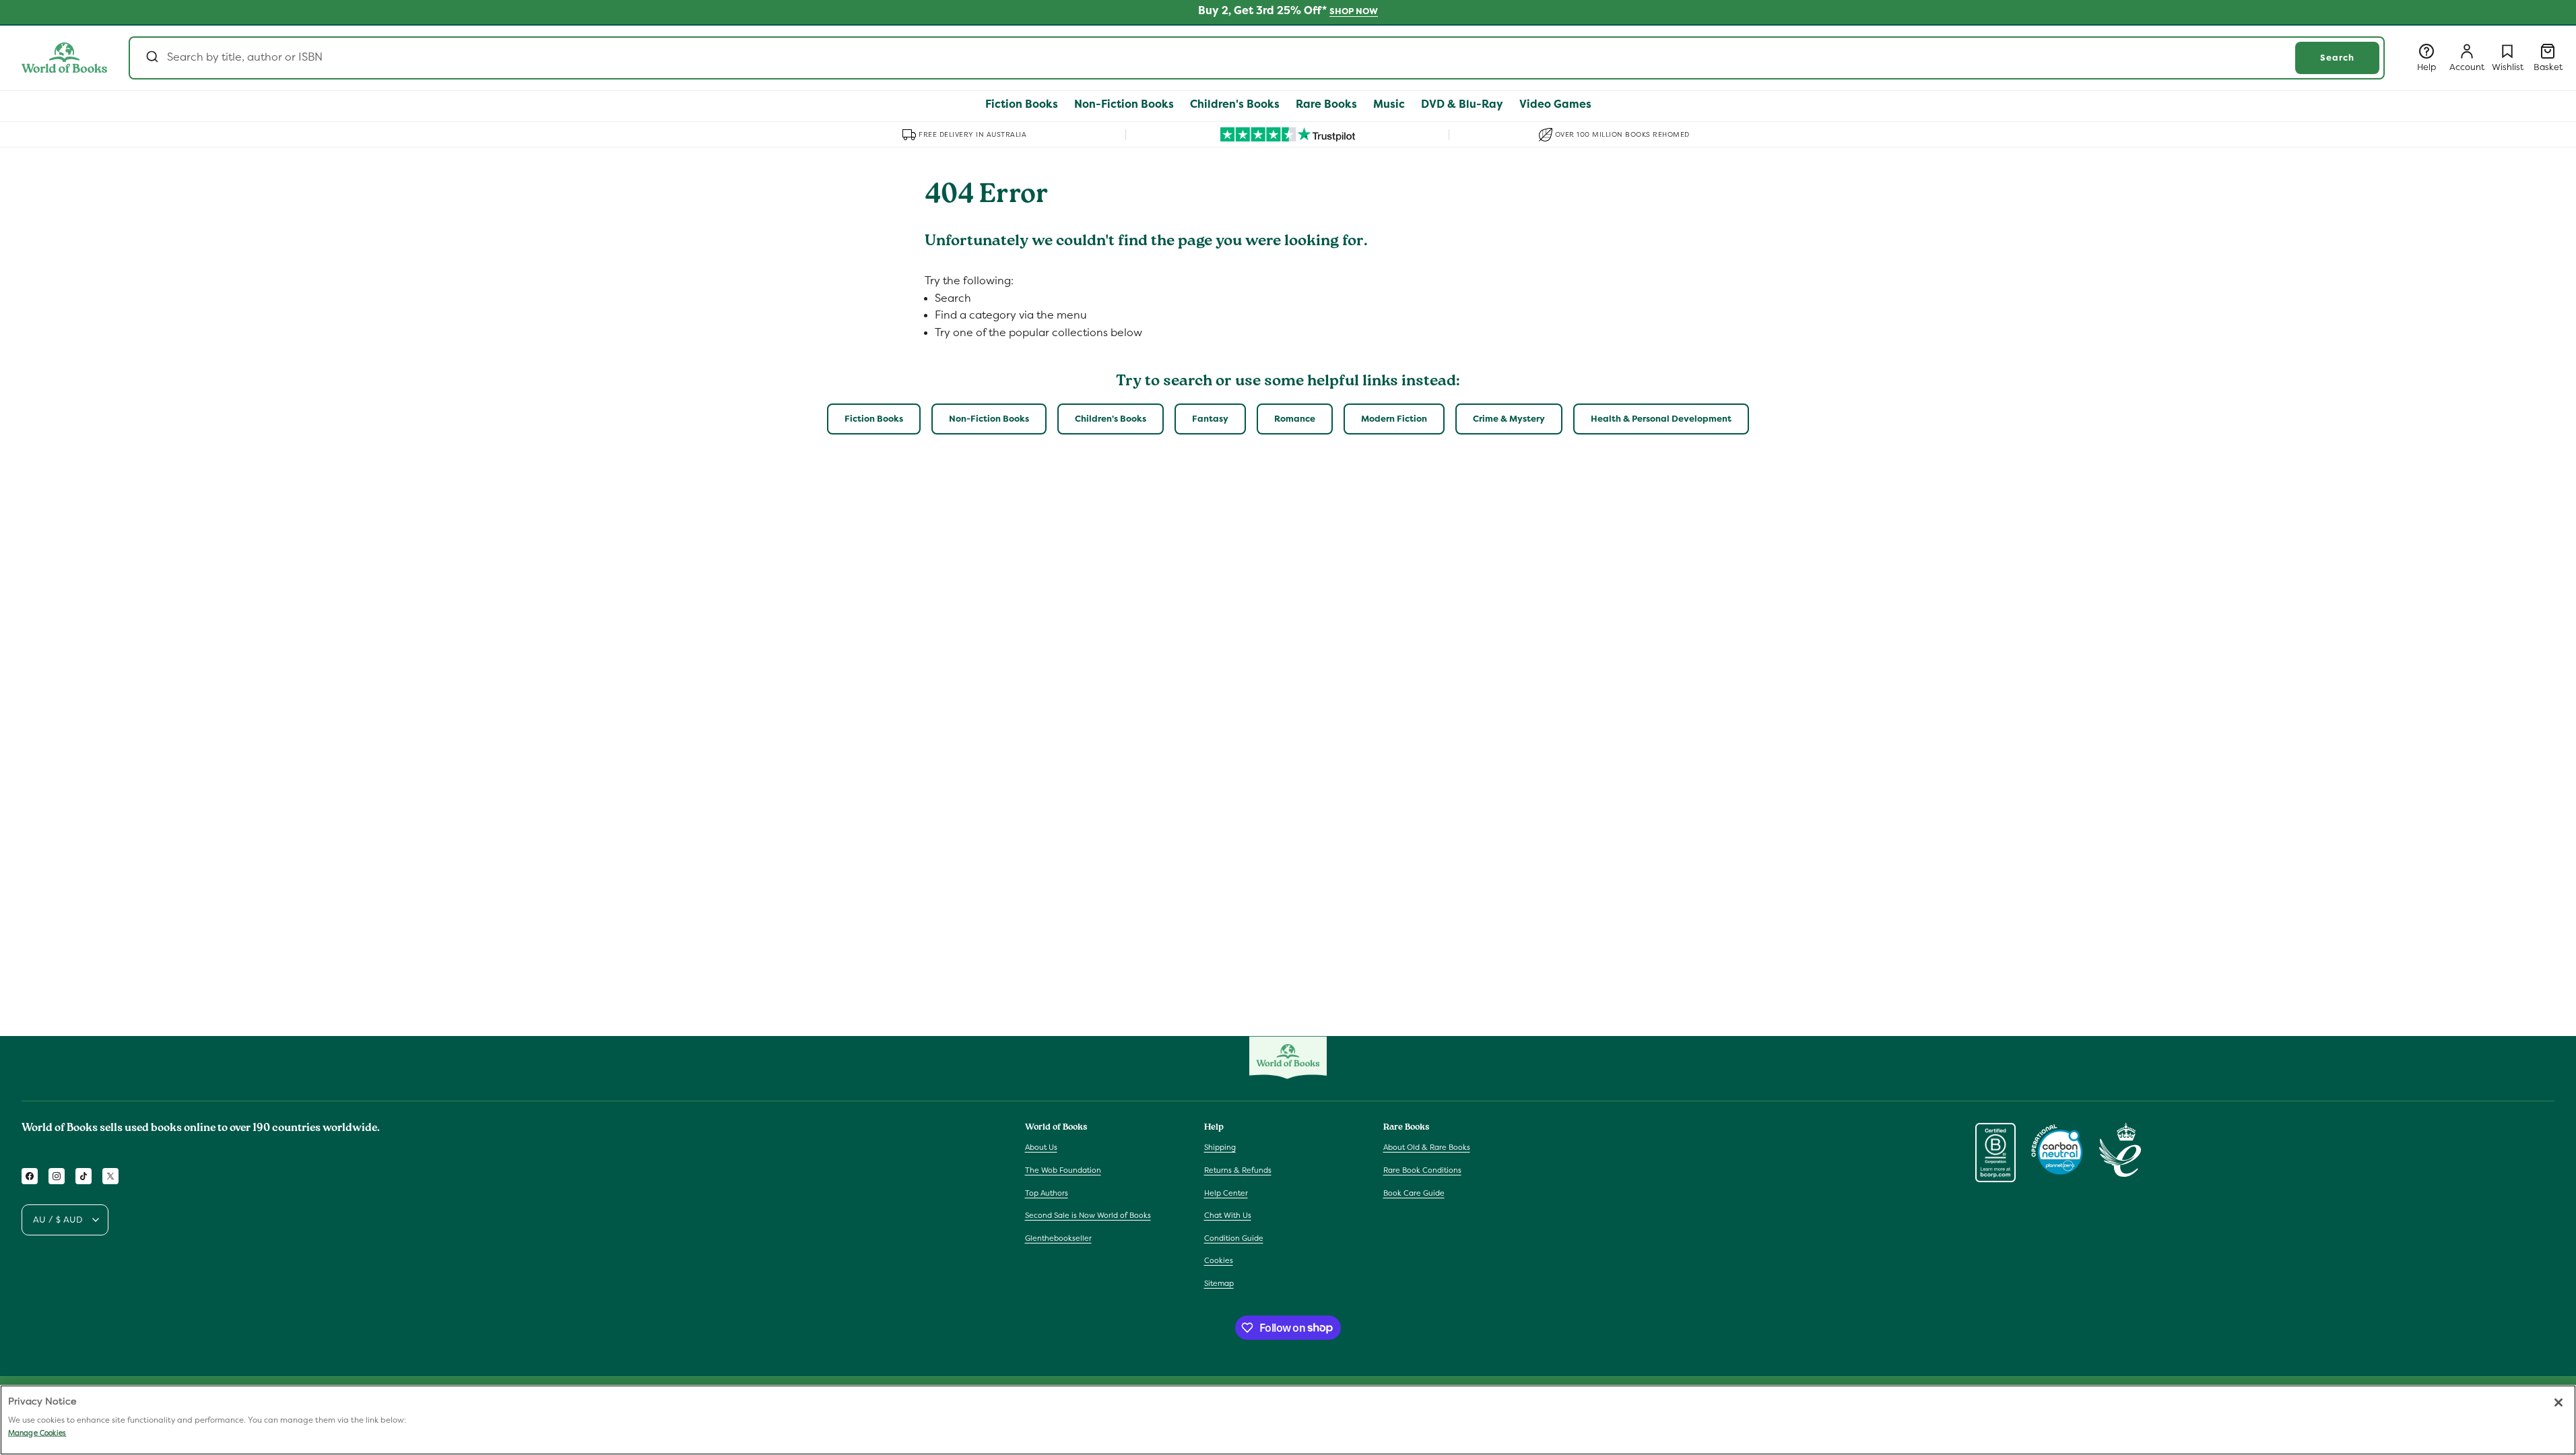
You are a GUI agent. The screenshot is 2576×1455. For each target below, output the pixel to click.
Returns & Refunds (1238, 1170)
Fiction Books (874, 419)
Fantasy (1210, 419)
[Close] (2558, 1402)
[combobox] (1257, 58)
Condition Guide (1234, 1238)
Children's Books (1111, 419)
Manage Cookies (37, 1433)
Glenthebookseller (1058, 1238)
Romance (1295, 419)
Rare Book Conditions (1422, 1170)
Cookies (1219, 1260)
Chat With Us (1228, 1215)
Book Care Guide (1414, 1193)
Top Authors (1047, 1193)
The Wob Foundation (1063, 1170)
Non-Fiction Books (989, 419)
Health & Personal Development (1661, 419)
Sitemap (1219, 1283)
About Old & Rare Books (1427, 1147)
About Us (1041, 1147)
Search (2337, 58)
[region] (1288, 1420)
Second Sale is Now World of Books (1088, 1215)
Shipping (1220, 1147)
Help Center (1226, 1193)
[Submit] (151, 58)
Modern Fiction (1394, 419)
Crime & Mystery (1509, 419)
